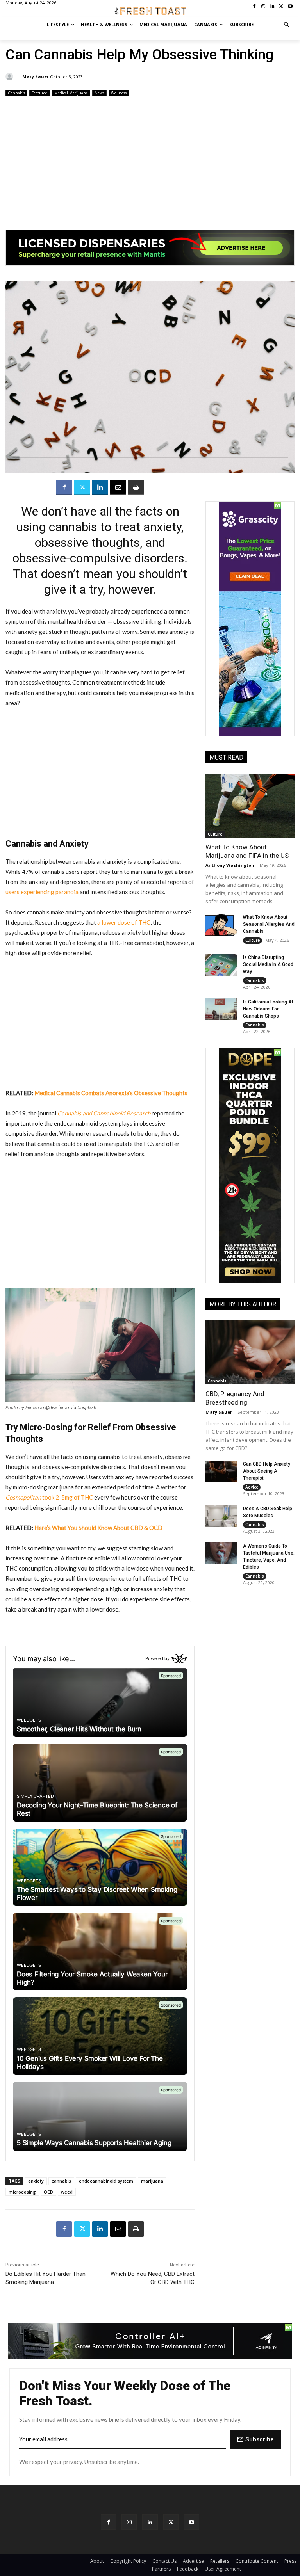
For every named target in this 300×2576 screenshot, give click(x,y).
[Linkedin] (100, 487)
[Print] (136, 487)
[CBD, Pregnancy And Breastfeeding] (250, 1352)
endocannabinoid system (106, 2181)
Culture (215, 834)
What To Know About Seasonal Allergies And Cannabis (269, 924)
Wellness (119, 93)
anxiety (36, 2181)
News (99, 93)
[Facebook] (64, 487)
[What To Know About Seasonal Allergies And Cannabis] (221, 925)
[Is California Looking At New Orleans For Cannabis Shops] (221, 1009)
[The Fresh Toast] (150, 11)
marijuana (152, 2181)
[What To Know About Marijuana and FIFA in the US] (250, 806)
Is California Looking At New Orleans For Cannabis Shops (268, 1009)
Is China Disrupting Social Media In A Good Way (268, 964)
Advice (252, 1487)
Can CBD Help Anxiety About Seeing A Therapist (267, 1471)
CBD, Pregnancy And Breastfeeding (235, 1398)
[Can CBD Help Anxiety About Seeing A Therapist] (221, 1471)
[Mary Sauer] (11, 76)
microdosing (22, 2192)
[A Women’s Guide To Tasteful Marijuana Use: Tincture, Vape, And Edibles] (221, 1553)
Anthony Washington (230, 865)
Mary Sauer (36, 76)
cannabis (61, 2181)
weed (67, 2192)
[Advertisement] (150, 160)
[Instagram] (129, 2522)
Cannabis (16, 93)
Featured (40, 93)
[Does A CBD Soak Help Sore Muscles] (221, 1516)
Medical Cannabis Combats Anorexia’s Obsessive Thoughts (111, 1093)
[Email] (118, 487)
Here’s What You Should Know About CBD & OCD (98, 1528)
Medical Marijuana (71, 93)
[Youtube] (192, 2522)
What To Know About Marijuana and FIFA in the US (247, 851)
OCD (48, 2192)
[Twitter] (82, 487)
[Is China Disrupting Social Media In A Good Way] (221, 965)
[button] (287, 25)
